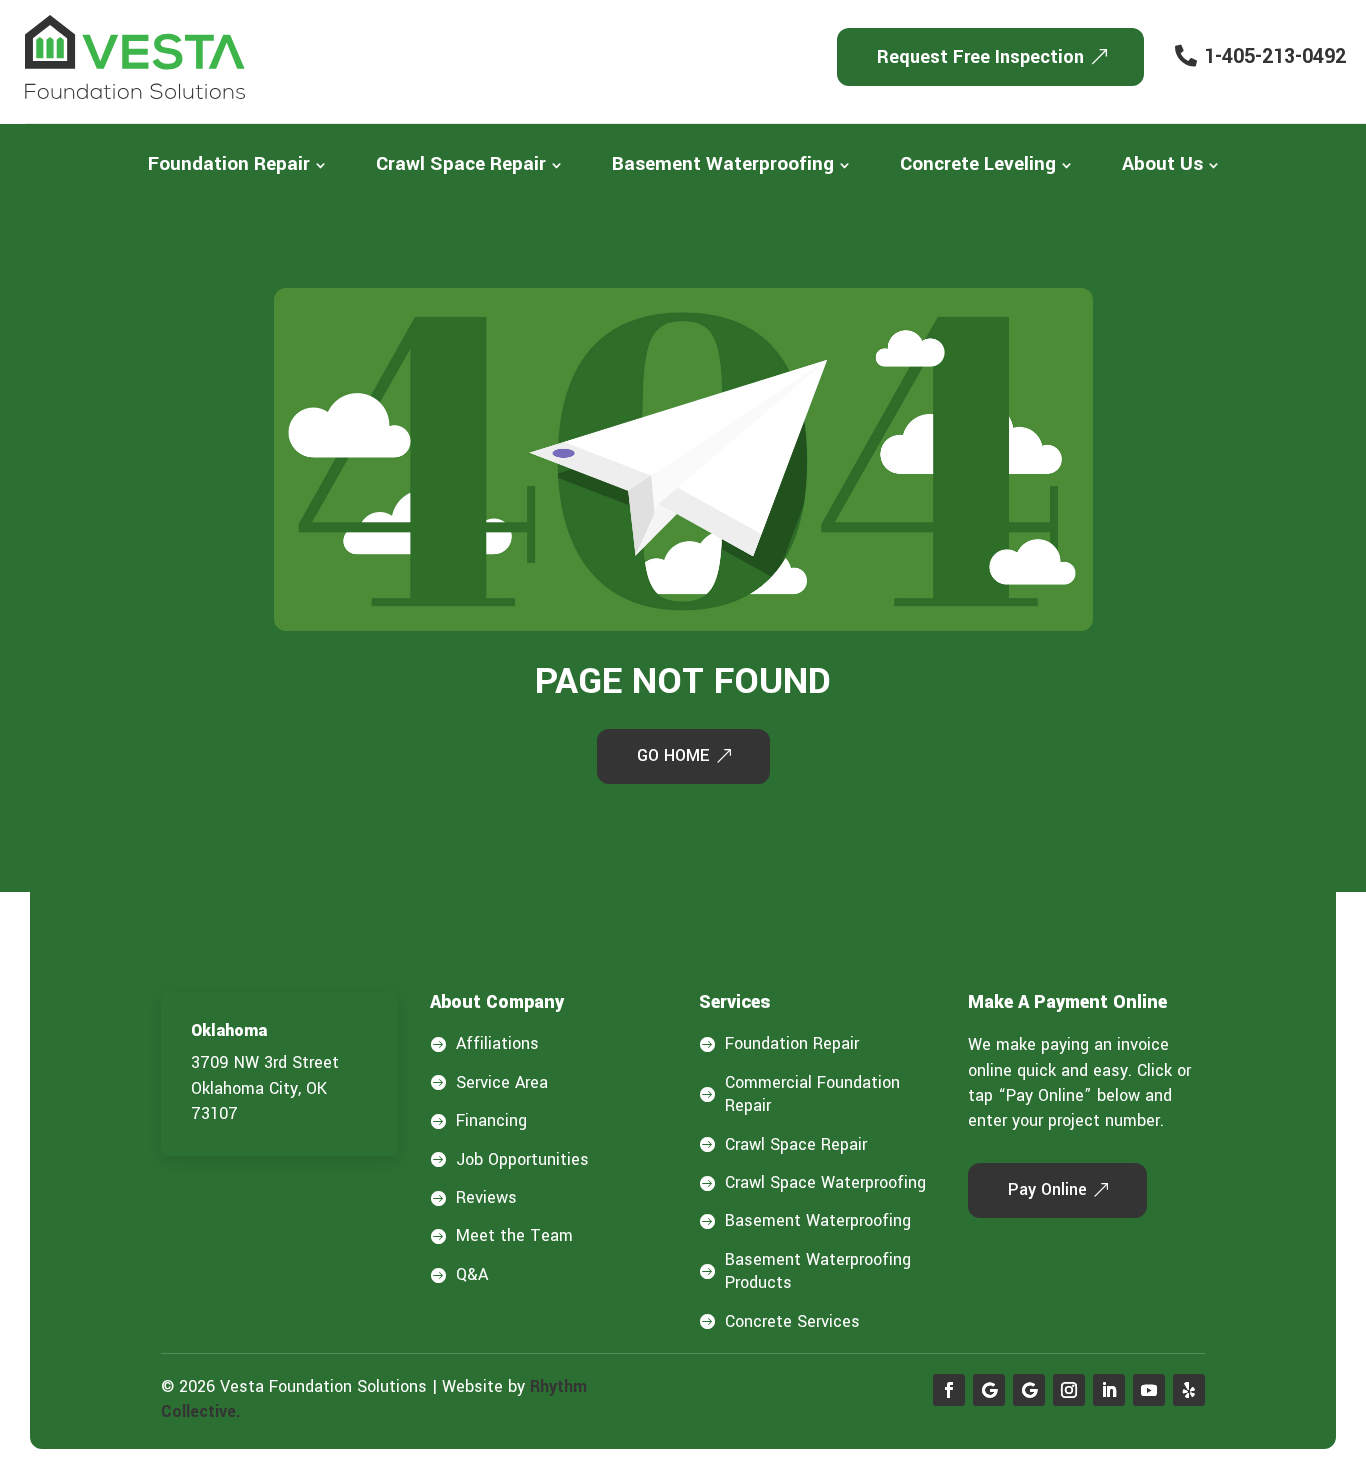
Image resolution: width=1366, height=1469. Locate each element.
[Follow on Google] (989, 1390)
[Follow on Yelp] (1189, 1390)
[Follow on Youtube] (1149, 1390)
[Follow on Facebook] (949, 1390)
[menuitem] (237, 164)
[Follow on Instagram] (1069, 1390)
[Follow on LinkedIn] (1109, 1390)
